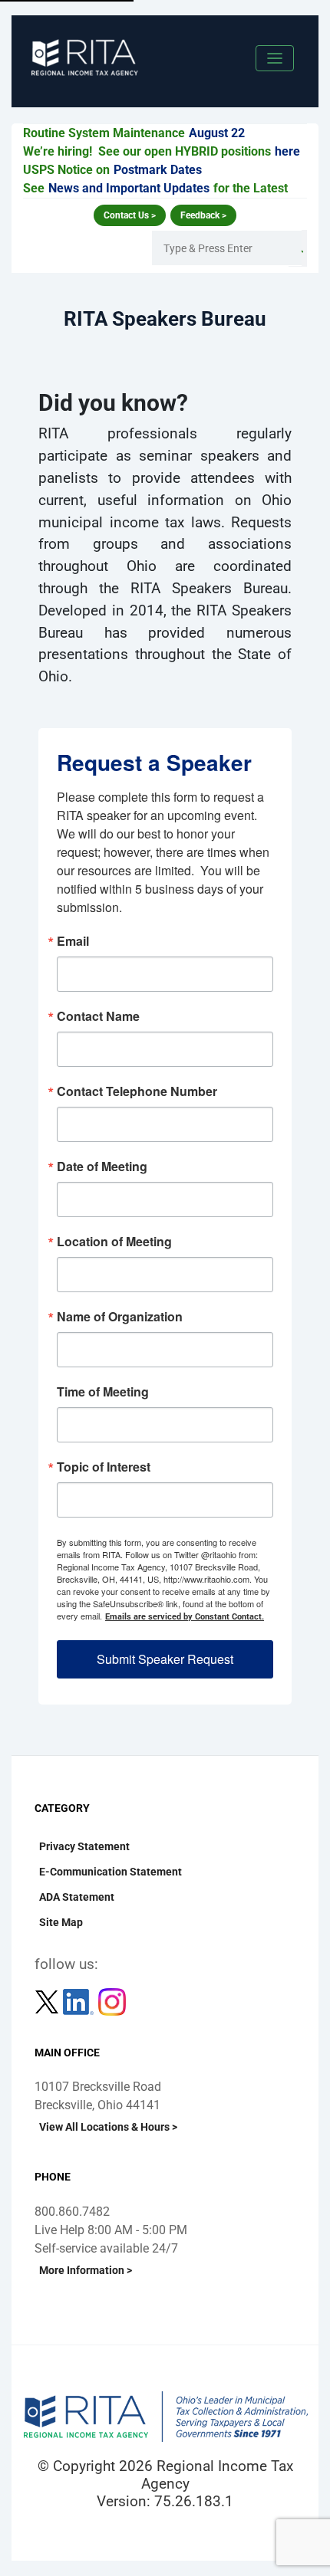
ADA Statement (77, 1897)
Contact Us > (130, 215)
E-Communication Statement (111, 1872)
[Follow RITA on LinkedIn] (80, 2001)
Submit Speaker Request (165, 1659)
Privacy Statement (84, 1846)
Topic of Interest (104, 1467)
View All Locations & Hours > (108, 2127)
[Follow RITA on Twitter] (48, 2001)
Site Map (61, 1922)
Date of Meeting (102, 1167)
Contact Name (98, 1016)
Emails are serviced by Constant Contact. (185, 1617)
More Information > (86, 2270)
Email (73, 941)
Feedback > (203, 215)
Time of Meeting (103, 1392)
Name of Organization (120, 1317)
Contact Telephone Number (137, 1091)
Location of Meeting (114, 1242)
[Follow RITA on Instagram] (112, 2001)
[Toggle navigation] (275, 58)
